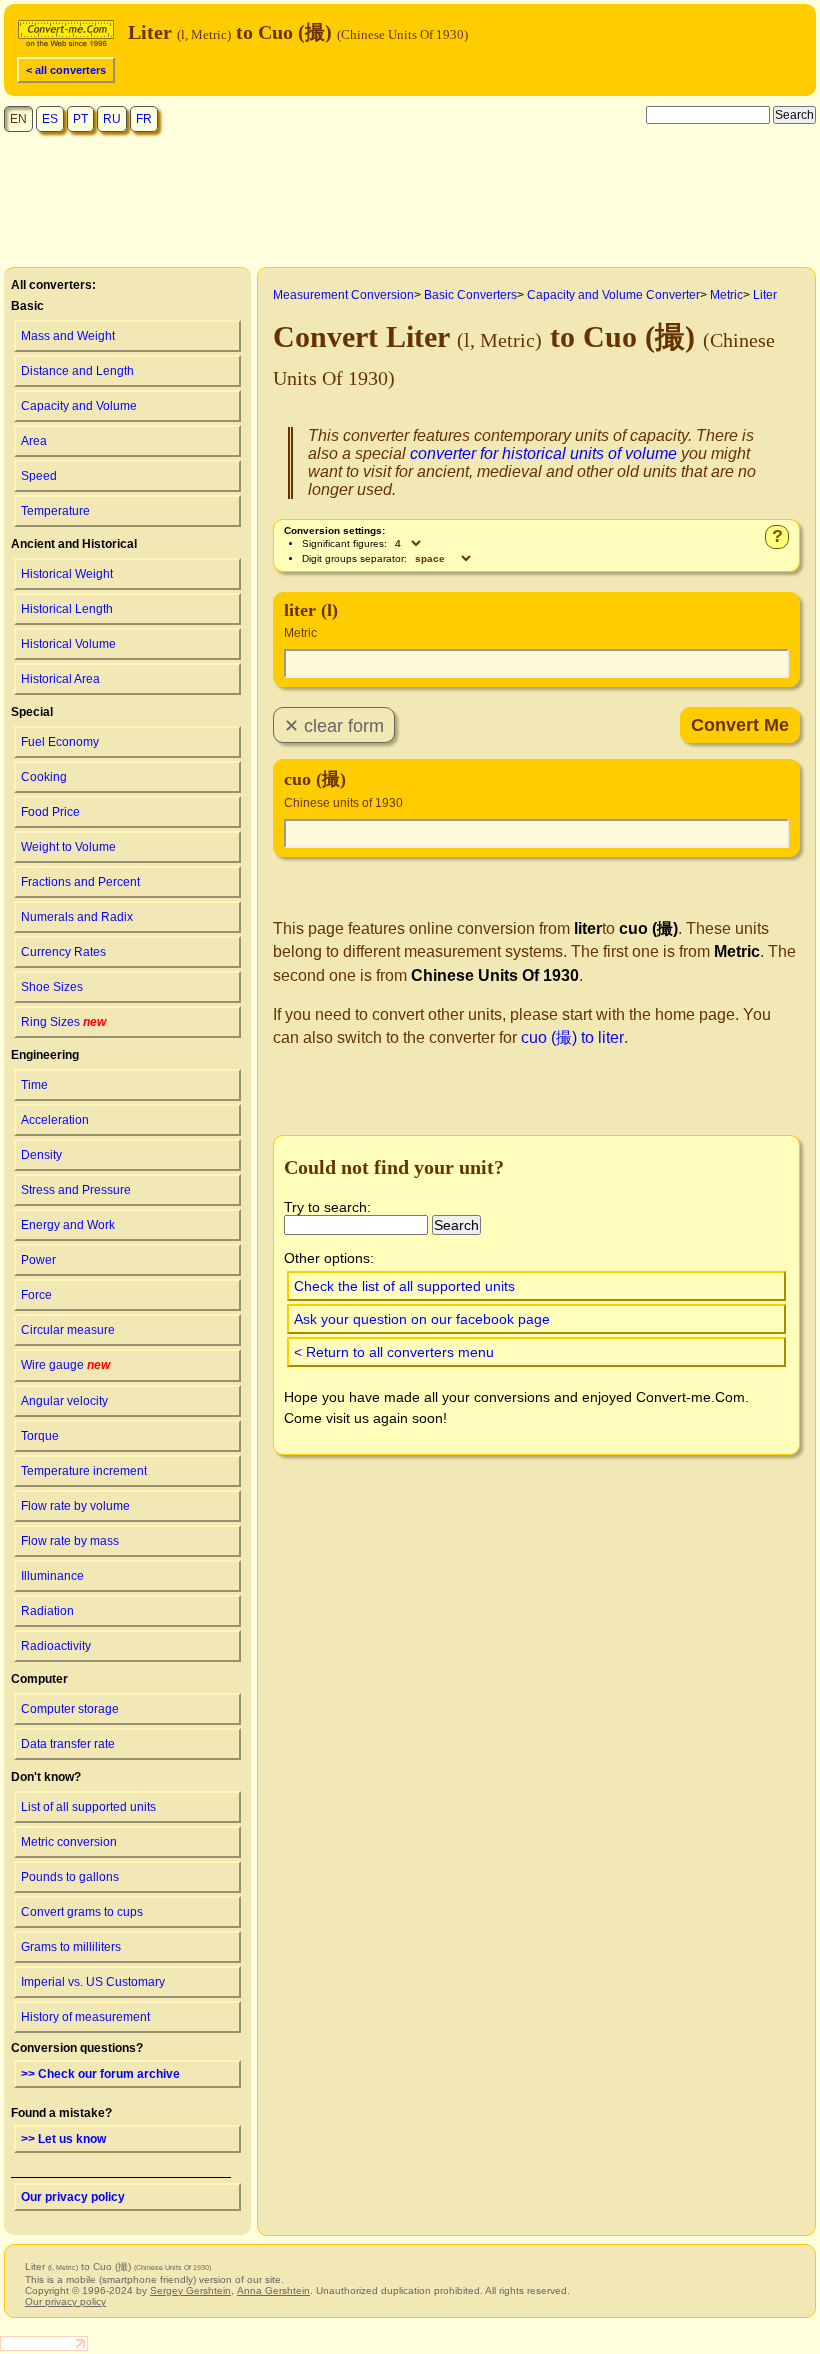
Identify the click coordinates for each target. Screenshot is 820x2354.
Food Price (50, 812)
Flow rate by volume (75, 1506)
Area (34, 441)
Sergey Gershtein (190, 2290)
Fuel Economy (60, 742)
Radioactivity (56, 1646)
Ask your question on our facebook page (422, 1319)
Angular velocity (64, 1401)
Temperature (55, 511)
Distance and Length (77, 371)
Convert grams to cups (82, 1912)
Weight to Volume (68, 847)
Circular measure (68, 1330)
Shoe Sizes (52, 987)
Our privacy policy (73, 2197)
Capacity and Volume (79, 406)
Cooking (44, 777)
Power (38, 1260)
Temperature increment (84, 1471)
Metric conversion (69, 1842)
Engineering (45, 1055)
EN (18, 119)
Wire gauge (65, 1365)
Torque (40, 1436)
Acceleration (55, 1120)
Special (32, 712)
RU (112, 119)
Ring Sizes (63, 1022)
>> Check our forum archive (100, 2074)
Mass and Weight (68, 336)
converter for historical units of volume (543, 453)
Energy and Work (68, 1225)
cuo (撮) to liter (572, 1037)
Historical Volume (68, 644)
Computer (39, 1679)
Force (36, 1295)
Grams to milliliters (71, 1947)
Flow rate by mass (70, 1541)
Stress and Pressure (76, 1190)
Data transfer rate (68, 1744)
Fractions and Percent (80, 882)
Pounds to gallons (70, 1877)
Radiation (47, 1611)
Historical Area (60, 679)
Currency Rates (63, 952)
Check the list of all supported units (404, 1286)
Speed (39, 476)
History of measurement (85, 2017)
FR (144, 119)
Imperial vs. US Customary (93, 1982)
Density (41, 1155)
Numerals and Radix (77, 917)
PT (80, 119)
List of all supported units (88, 1807)
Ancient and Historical (74, 544)
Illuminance (52, 1576)
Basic (27, 306)
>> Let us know (63, 2139)
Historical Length (67, 609)
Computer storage (70, 1709)
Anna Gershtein (273, 2290)
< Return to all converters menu (394, 1352)
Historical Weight (67, 574)
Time (34, 1085)
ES (50, 119)
